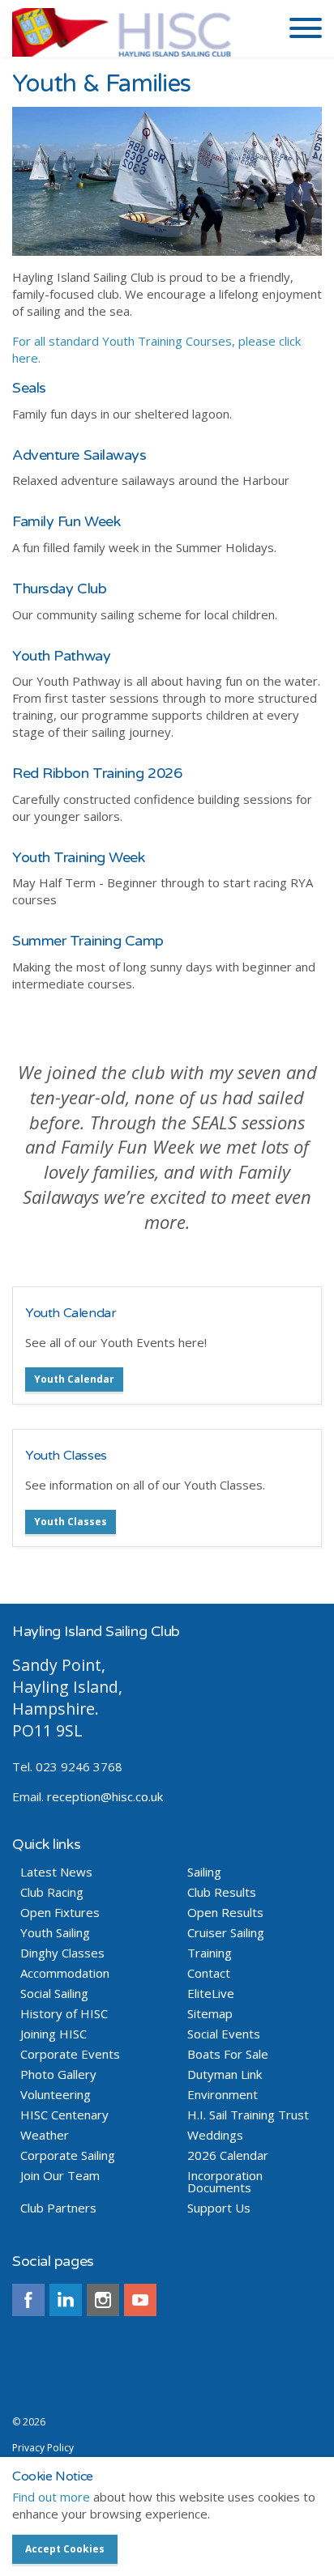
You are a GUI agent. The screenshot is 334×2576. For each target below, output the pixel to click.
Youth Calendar (71, 1313)
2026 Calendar (228, 2155)
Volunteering (56, 2095)
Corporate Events (70, 2054)
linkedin (66, 2300)
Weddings (215, 2135)
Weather (45, 2135)
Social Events (224, 2034)
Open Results (225, 1913)
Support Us (219, 2208)
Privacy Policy (43, 2448)
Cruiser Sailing (226, 1933)
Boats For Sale (228, 2054)
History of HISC (64, 2014)
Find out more (51, 2497)
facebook (28, 2300)
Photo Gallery (58, 2074)
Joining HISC (54, 2034)
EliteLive (211, 1994)
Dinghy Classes (62, 1953)
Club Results (222, 1892)
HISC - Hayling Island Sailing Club (140, 32)
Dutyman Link (225, 2074)
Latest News (56, 1872)
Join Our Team (60, 2176)
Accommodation (65, 1973)
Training (210, 1953)
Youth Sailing (55, 1933)
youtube (140, 2300)
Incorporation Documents (225, 2182)
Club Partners (58, 2208)
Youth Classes (66, 1456)
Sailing (204, 1872)
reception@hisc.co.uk (105, 1796)
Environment (223, 2095)
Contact (209, 1973)
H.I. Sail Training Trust (248, 2115)
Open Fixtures (60, 1913)
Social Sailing (54, 1994)
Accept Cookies (65, 2549)
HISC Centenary (64, 2115)
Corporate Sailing (68, 2155)
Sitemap (210, 2014)
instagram (103, 2300)
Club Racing (52, 1892)
